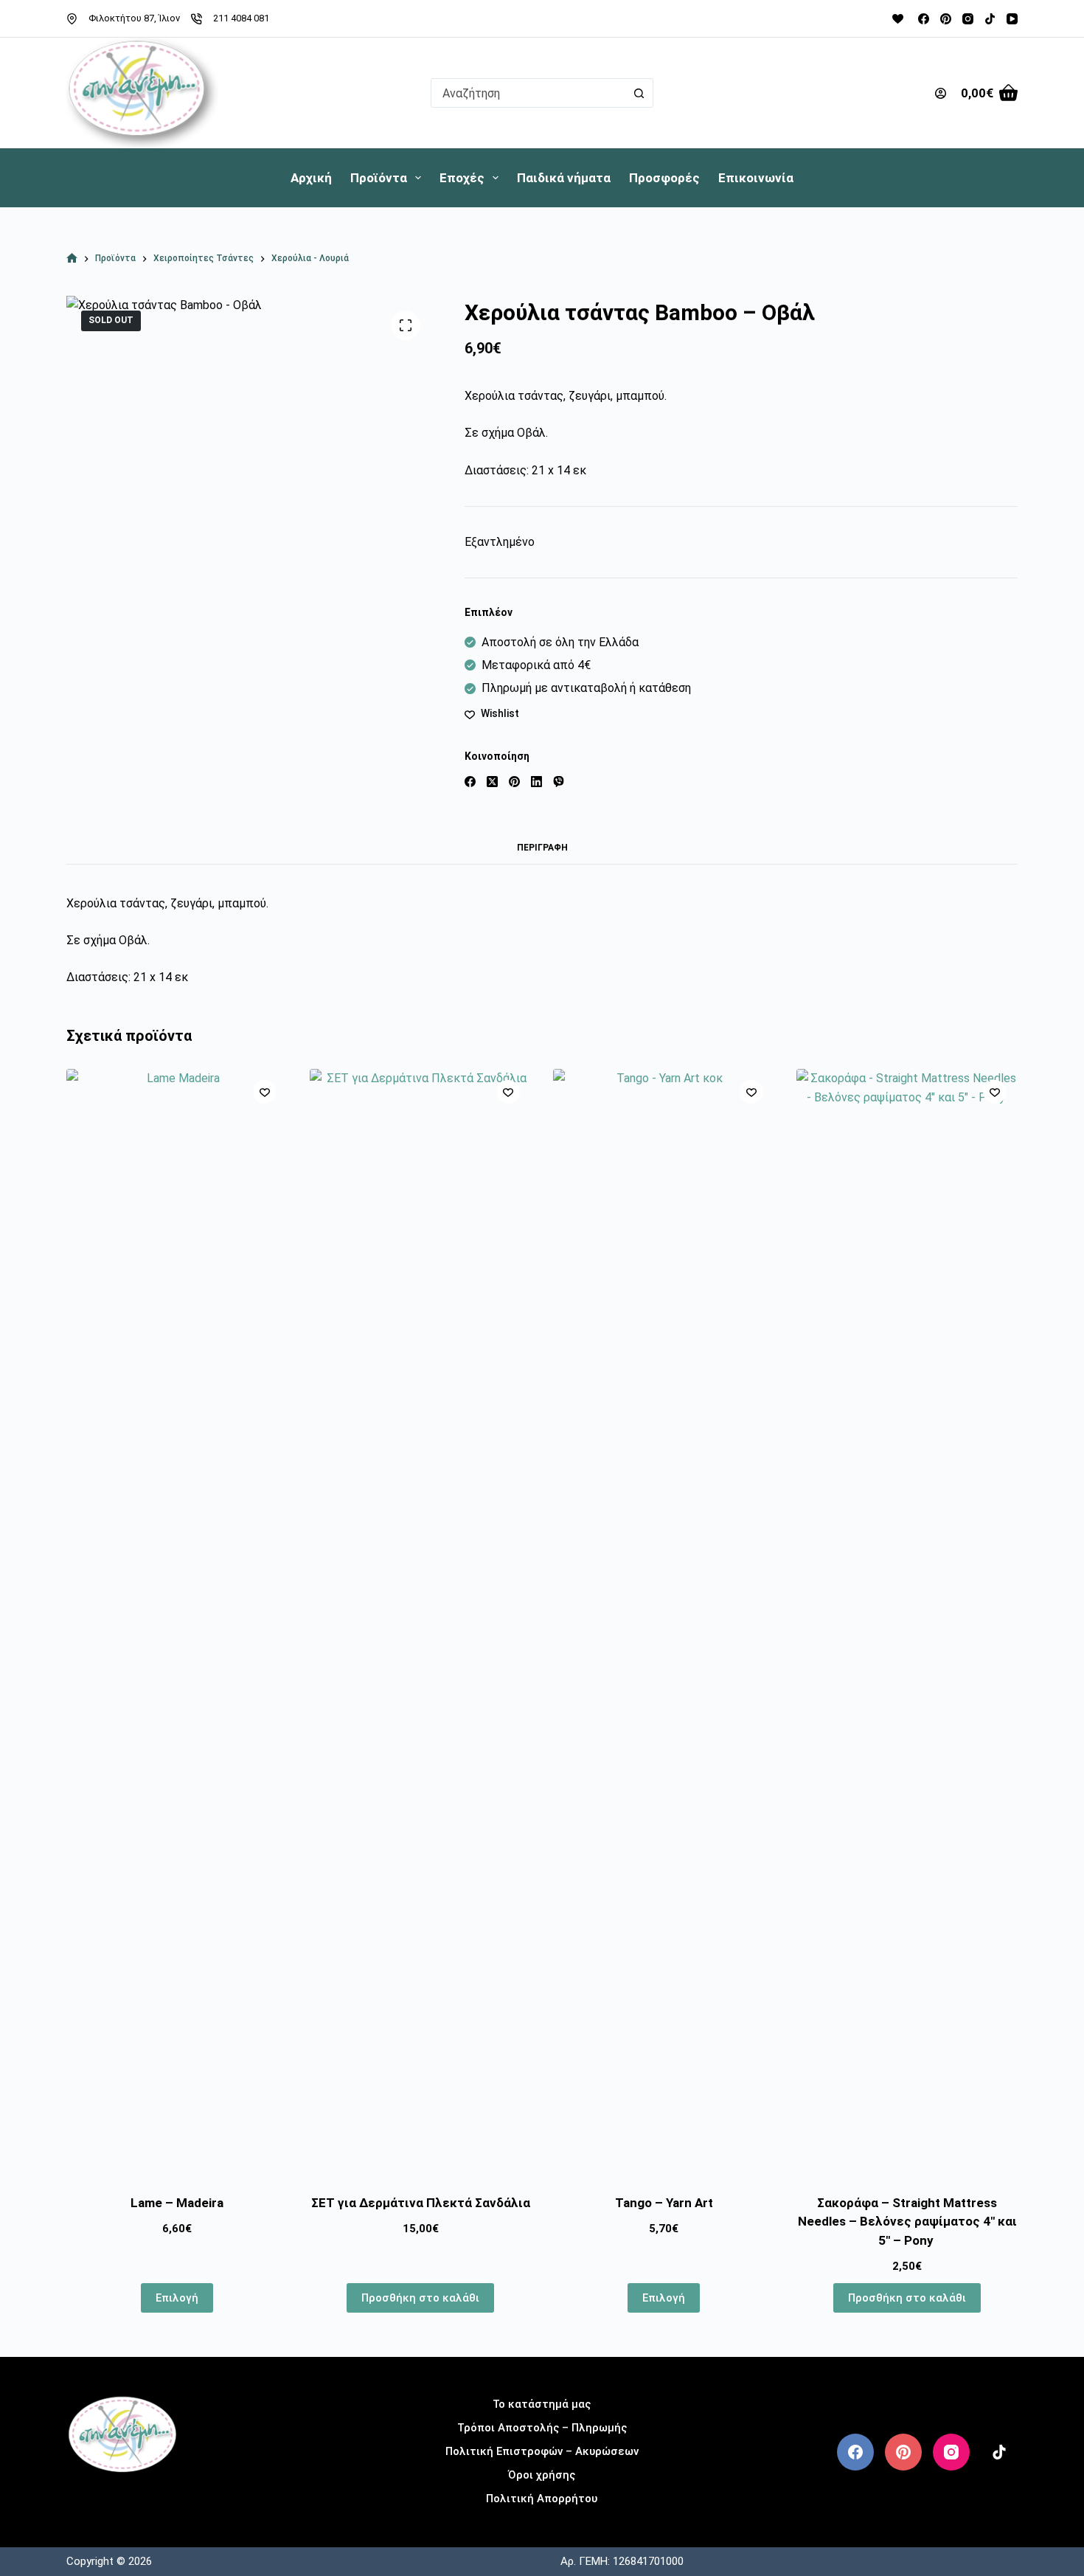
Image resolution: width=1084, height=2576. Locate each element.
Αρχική (311, 178)
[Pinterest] (946, 19)
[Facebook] (924, 19)
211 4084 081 (241, 18)
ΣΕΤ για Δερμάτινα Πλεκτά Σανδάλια (421, 2203)
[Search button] (639, 93)
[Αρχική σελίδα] (72, 259)
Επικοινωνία (756, 178)
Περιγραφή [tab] (542, 848)
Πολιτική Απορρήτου (542, 2499)
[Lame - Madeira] (177, 1622)
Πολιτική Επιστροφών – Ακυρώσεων (542, 2451)
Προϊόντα (379, 178)
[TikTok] (990, 19)
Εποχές (462, 178)
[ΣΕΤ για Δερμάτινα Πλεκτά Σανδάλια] (420, 1622)
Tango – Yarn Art (664, 2203)
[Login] (941, 93)
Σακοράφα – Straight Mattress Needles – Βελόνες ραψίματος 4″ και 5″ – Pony (907, 2222)
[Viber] (559, 782)
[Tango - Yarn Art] (664, 1622)
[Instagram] (968, 19)
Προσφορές (664, 178)
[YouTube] (1012, 19)
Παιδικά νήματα (564, 178)
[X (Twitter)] (492, 782)
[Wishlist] (898, 19)
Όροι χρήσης (542, 2475)
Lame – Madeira (177, 2203)
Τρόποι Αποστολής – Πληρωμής (542, 2428)
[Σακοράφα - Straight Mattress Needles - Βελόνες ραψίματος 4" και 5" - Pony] (907, 1622)
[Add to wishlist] (265, 1092)
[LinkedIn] (536, 782)
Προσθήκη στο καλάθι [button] (420, 2298)
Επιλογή (177, 2298)
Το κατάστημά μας (542, 2404)
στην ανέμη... (123, 2496)
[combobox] (528, 93)
